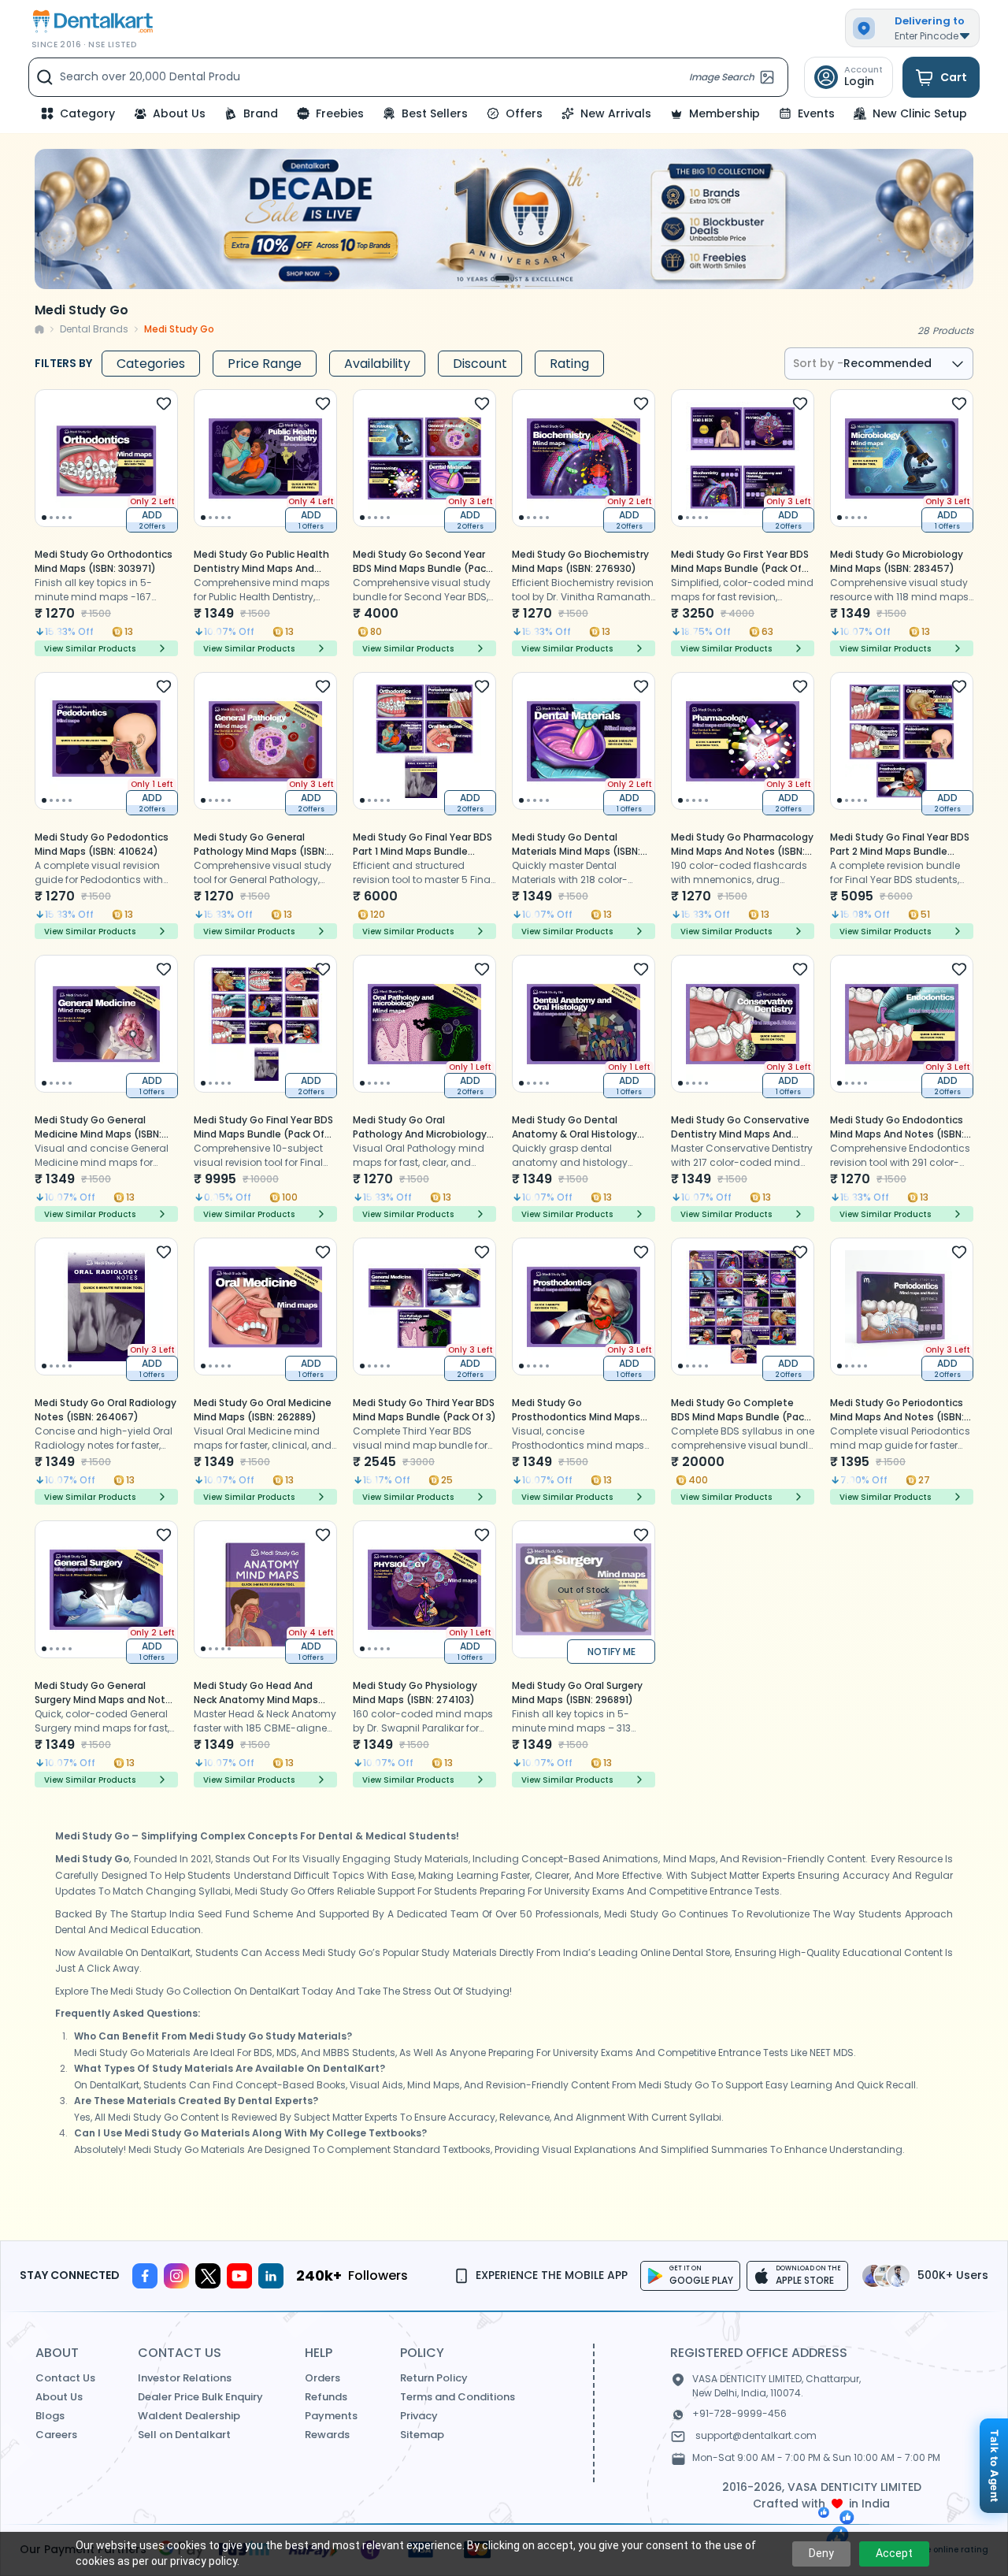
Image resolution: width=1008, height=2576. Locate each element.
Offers (524, 113)
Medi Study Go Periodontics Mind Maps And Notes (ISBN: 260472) (897, 1417)
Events (816, 113)
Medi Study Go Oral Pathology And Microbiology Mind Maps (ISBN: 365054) (420, 1134)
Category (87, 113)
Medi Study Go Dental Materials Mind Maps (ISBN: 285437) (576, 851)
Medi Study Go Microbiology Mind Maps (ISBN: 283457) (897, 561)
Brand (261, 113)
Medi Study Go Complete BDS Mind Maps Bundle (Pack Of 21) (740, 1417)
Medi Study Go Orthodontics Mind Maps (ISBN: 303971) (104, 561)
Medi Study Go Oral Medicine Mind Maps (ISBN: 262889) (263, 1410)
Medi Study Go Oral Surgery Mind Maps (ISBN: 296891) (577, 1693)
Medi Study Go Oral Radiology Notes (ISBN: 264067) (106, 1410)
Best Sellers (435, 113)
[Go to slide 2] (506, 278)
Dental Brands (94, 329)
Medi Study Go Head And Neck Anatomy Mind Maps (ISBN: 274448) (256, 1700)
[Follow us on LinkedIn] (271, 2276)
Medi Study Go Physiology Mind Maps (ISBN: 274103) (415, 1693)
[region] (504, 219)
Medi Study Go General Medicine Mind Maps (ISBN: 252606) (98, 1134)
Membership (724, 113)
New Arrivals (616, 113)
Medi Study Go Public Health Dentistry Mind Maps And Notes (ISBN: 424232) (261, 568)
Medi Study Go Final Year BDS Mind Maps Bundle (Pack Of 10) (263, 1134)
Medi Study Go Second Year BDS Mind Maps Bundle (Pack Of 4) (422, 568)
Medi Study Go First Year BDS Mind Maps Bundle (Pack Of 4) (740, 568)
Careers (56, 2435)
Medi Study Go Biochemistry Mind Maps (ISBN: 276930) (580, 561)
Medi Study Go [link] (179, 329)
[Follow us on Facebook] (145, 2276)
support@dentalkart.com (756, 2435)
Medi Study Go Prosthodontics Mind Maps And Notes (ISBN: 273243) (576, 1417)
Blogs (50, 2416)
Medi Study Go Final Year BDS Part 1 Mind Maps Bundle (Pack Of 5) (422, 851)
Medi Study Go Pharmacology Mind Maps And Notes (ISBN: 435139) (742, 851)
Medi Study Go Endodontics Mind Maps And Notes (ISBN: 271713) (897, 1134)
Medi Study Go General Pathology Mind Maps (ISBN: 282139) (260, 851)
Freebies (340, 113)
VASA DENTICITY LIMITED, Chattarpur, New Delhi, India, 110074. (776, 2386)
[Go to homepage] (91, 22)
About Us (179, 113)
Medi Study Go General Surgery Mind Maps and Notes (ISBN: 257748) (106, 1700)
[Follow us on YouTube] (239, 2276)
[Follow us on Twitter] (208, 2276)
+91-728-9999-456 (739, 2413)
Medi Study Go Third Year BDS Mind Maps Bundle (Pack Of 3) (424, 1410)
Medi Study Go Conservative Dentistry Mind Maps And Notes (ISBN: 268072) (740, 1134)
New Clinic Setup (920, 113)
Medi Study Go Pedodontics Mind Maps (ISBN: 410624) (102, 844)
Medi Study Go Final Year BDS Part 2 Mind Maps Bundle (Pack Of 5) (900, 851)
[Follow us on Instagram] (176, 2276)
